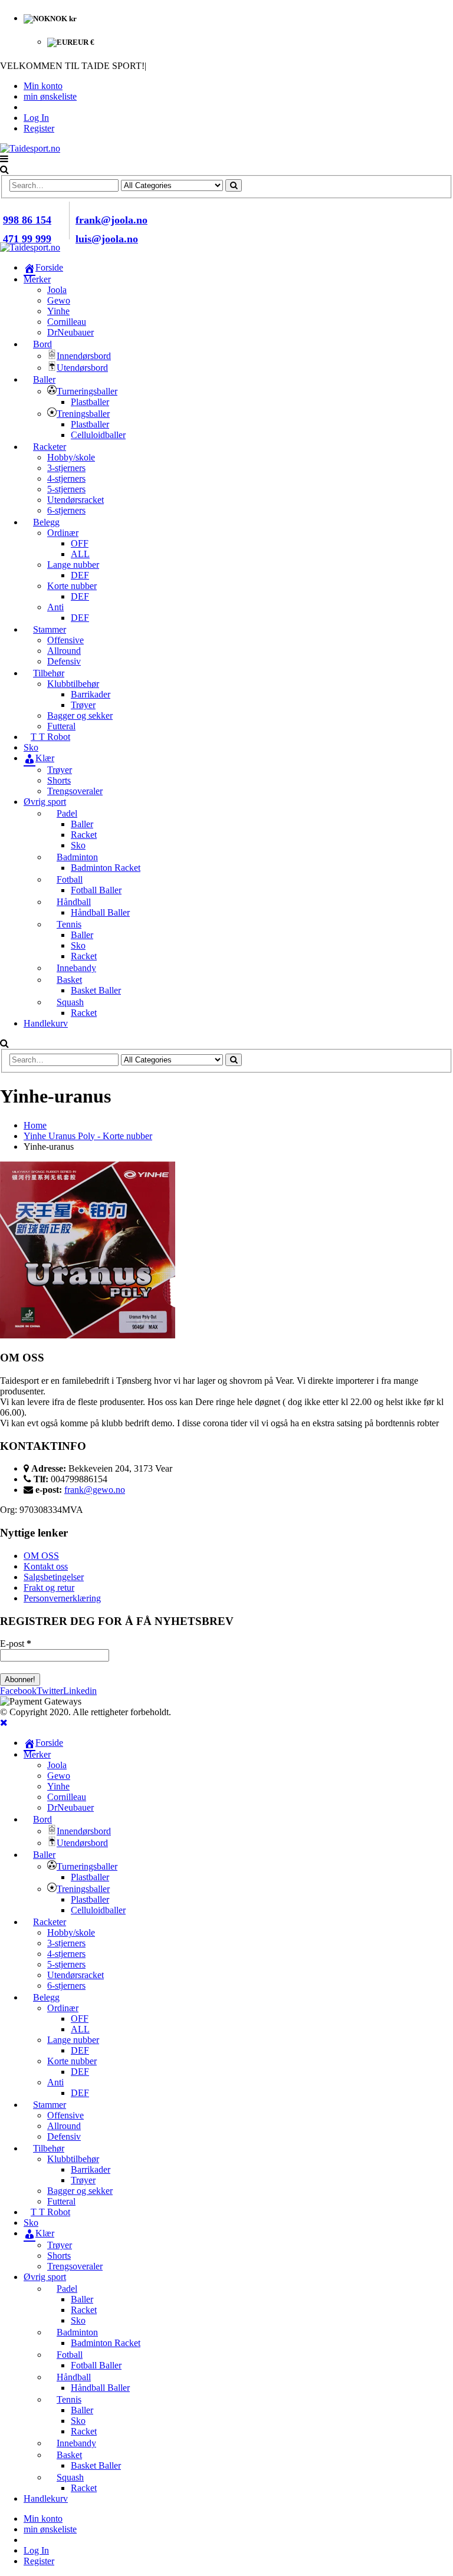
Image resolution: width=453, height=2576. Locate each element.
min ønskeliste (50, 96)
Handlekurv (46, 1023)
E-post (16, 1644)
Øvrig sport (45, 802)
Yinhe (58, 311)
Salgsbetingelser (54, 1577)
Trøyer (83, 705)
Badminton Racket (106, 868)
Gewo (59, 300)
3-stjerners (66, 468)
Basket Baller (96, 990)
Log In (36, 118)
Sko (78, 845)
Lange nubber (73, 565)
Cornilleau (67, 322)
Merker (37, 279)
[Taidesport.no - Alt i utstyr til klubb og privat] (30, 148)
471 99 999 (27, 239)
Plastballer (90, 402)
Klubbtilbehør (73, 684)
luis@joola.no (107, 239)
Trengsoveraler (75, 791)
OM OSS (41, 1556)
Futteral (61, 726)
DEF (80, 575)
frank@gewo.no (95, 1490)
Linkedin (80, 1691)
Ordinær (63, 533)
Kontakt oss (46, 1566)
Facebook (18, 1691)
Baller (82, 824)
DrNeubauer (70, 332)
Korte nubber (72, 586)
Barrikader (91, 694)
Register (39, 128)
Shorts (59, 780)
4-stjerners (66, 478)
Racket (84, 835)
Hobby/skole (71, 457)
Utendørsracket (75, 500)
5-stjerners (66, 489)
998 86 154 (27, 220)
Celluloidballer (98, 435)
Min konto (43, 86)
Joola (57, 290)
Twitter (50, 1691)
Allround (64, 651)
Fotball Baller (96, 890)
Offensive (65, 640)
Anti (55, 607)
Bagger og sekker (80, 715)
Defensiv (64, 661)
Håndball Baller (100, 912)
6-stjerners (66, 510)
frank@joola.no (111, 220)
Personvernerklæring (62, 1598)
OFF (80, 543)
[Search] (234, 185)
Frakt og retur (49, 1588)
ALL (80, 554)
